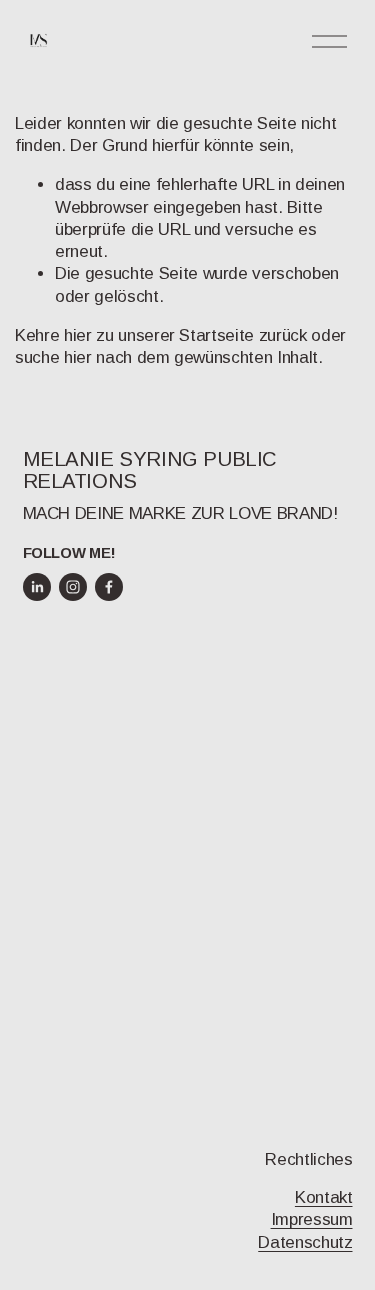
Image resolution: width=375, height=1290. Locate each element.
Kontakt (324, 1197)
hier (78, 335)
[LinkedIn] (37, 587)
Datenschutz (305, 1242)
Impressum (312, 1219)
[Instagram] (73, 587)
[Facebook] (109, 587)
